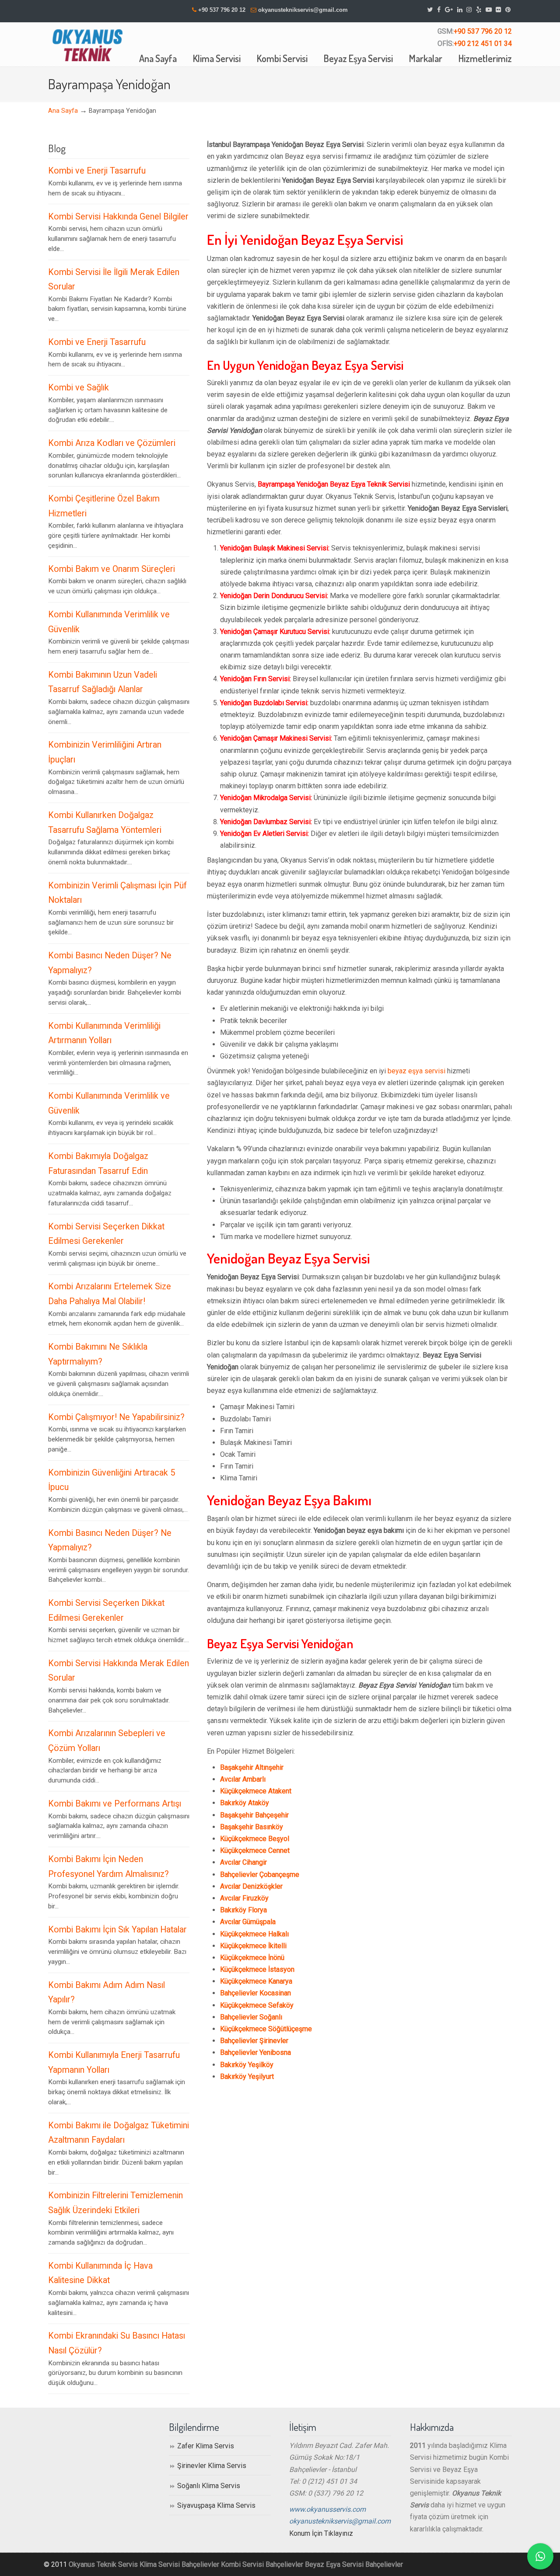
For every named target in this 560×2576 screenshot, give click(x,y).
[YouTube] (489, 10)
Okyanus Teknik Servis (103, 2564)
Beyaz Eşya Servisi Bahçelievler (354, 2564)
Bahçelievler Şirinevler (254, 2041)
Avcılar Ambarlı (243, 1779)
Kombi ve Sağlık (79, 388)
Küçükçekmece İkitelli (253, 1946)
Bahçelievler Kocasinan (255, 1993)
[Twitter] (430, 10)
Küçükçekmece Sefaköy (257, 2005)
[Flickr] (499, 10)
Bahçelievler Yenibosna (255, 2052)
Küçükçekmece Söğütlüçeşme (266, 2029)
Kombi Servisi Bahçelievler (262, 2564)
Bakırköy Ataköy (245, 1803)
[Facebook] (439, 10)
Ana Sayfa (63, 111)
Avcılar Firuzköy (244, 1898)
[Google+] (449, 10)
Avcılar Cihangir (243, 1862)
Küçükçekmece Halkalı (254, 1934)
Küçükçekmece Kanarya (256, 1981)
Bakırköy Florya (243, 1910)
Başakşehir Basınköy (252, 1827)
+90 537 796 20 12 (222, 10)
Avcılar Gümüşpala (248, 1922)
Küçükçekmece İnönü (252, 1958)
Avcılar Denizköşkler (251, 1886)
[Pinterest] (508, 10)
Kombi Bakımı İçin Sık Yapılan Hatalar (117, 1930)
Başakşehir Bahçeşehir (254, 1815)
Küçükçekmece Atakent (256, 1791)
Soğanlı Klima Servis (209, 2486)
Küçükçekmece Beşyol (255, 1839)
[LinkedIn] (460, 10)
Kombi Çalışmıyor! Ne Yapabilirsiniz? (116, 1417)
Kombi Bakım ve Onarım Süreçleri (112, 569)
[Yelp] (479, 10)
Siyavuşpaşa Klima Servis (216, 2505)
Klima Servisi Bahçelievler (179, 2564)
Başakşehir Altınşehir (252, 1767)
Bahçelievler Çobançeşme (260, 1875)
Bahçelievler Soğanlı (251, 2017)
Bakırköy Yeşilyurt (247, 2076)
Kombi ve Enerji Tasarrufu (97, 171)
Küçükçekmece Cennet (255, 1850)
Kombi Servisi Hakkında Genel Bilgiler (118, 217)
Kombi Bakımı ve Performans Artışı (115, 1804)
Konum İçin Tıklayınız (321, 2533)
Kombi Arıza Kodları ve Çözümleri (112, 443)
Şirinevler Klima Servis (212, 2466)
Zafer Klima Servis (206, 2446)
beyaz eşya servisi (416, 1071)
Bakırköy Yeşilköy (247, 2065)
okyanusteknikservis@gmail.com (303, 10)
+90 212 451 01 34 (483, 44)
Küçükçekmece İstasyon (257, 1969)
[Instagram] (469, 10)
